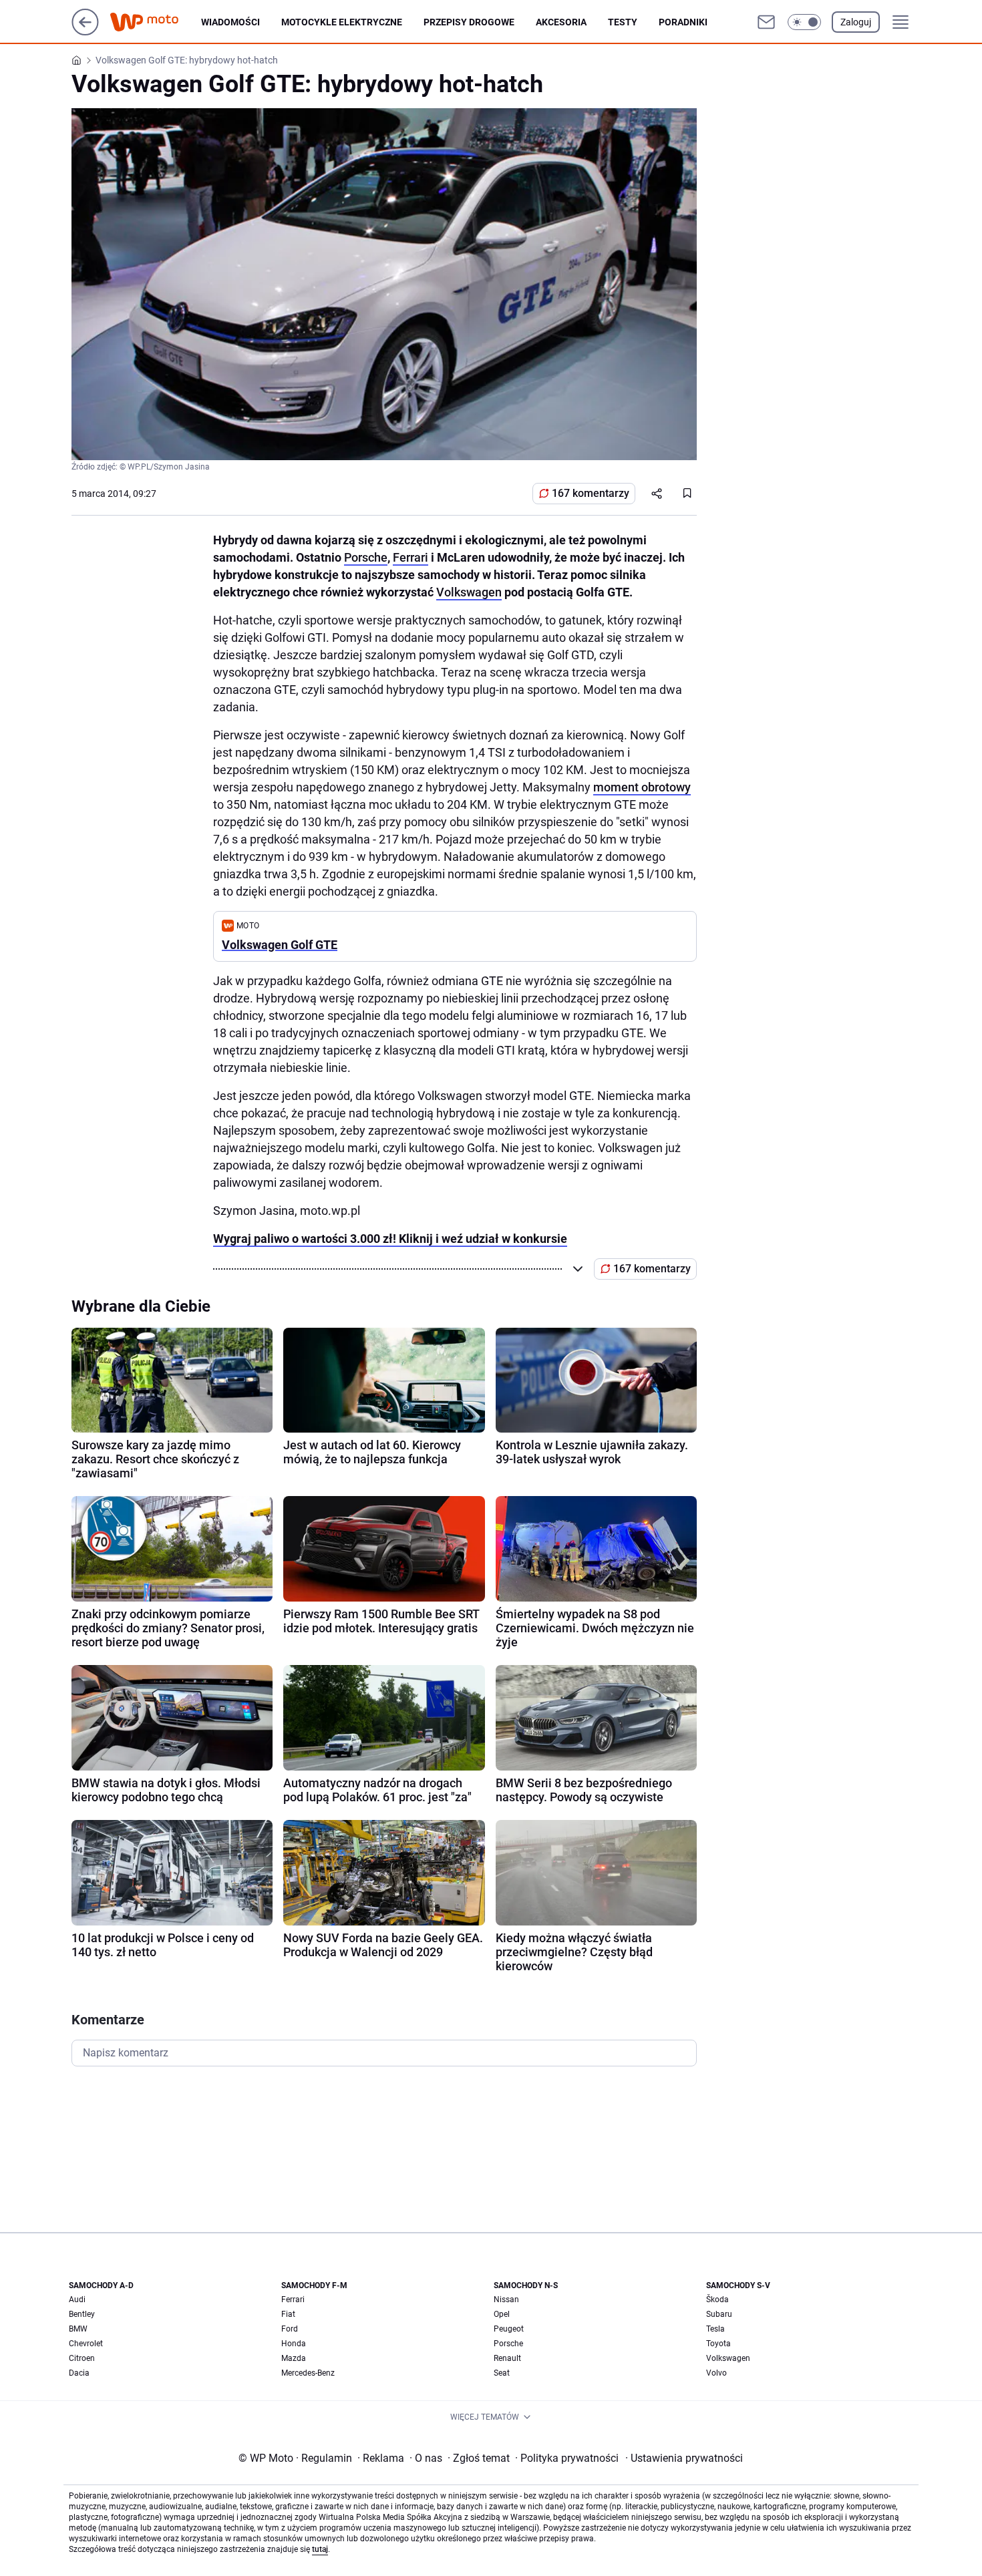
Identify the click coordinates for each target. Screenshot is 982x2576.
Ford (290, 2329)
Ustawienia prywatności (684, 2458)
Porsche (366, 557)
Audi (77, 2299)
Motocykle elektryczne (342, 22)
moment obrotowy (642, 787)
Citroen (82, 2358)
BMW (78, 2329)
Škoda (717, 2299)
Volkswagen (469, 592)
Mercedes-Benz (308, 2373)
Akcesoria (561, 22)
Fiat (288, 2314)
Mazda (294, 2358)
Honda (294, 2344)
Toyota (718, 2344)
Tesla (715, 2329)
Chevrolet (86, 2344)
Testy (623, 22)
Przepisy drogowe (469, 22)
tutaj (320, 2549)
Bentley (82, 2314)
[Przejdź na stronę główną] (85, 32)
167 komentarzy (591, 493)
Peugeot (509, 2329)
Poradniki (683, 22)
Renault (507, 2358)
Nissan (506, 2299)
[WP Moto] (155, 22)
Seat (502, 2373)
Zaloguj (856, 22)
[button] (804, 22)
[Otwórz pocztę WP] (766, 22)
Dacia (79, 2373)
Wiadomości (230, 22)
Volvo (716, 2373)
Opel (502, 2314)
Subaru (719, 2314)
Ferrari (411, 557)
